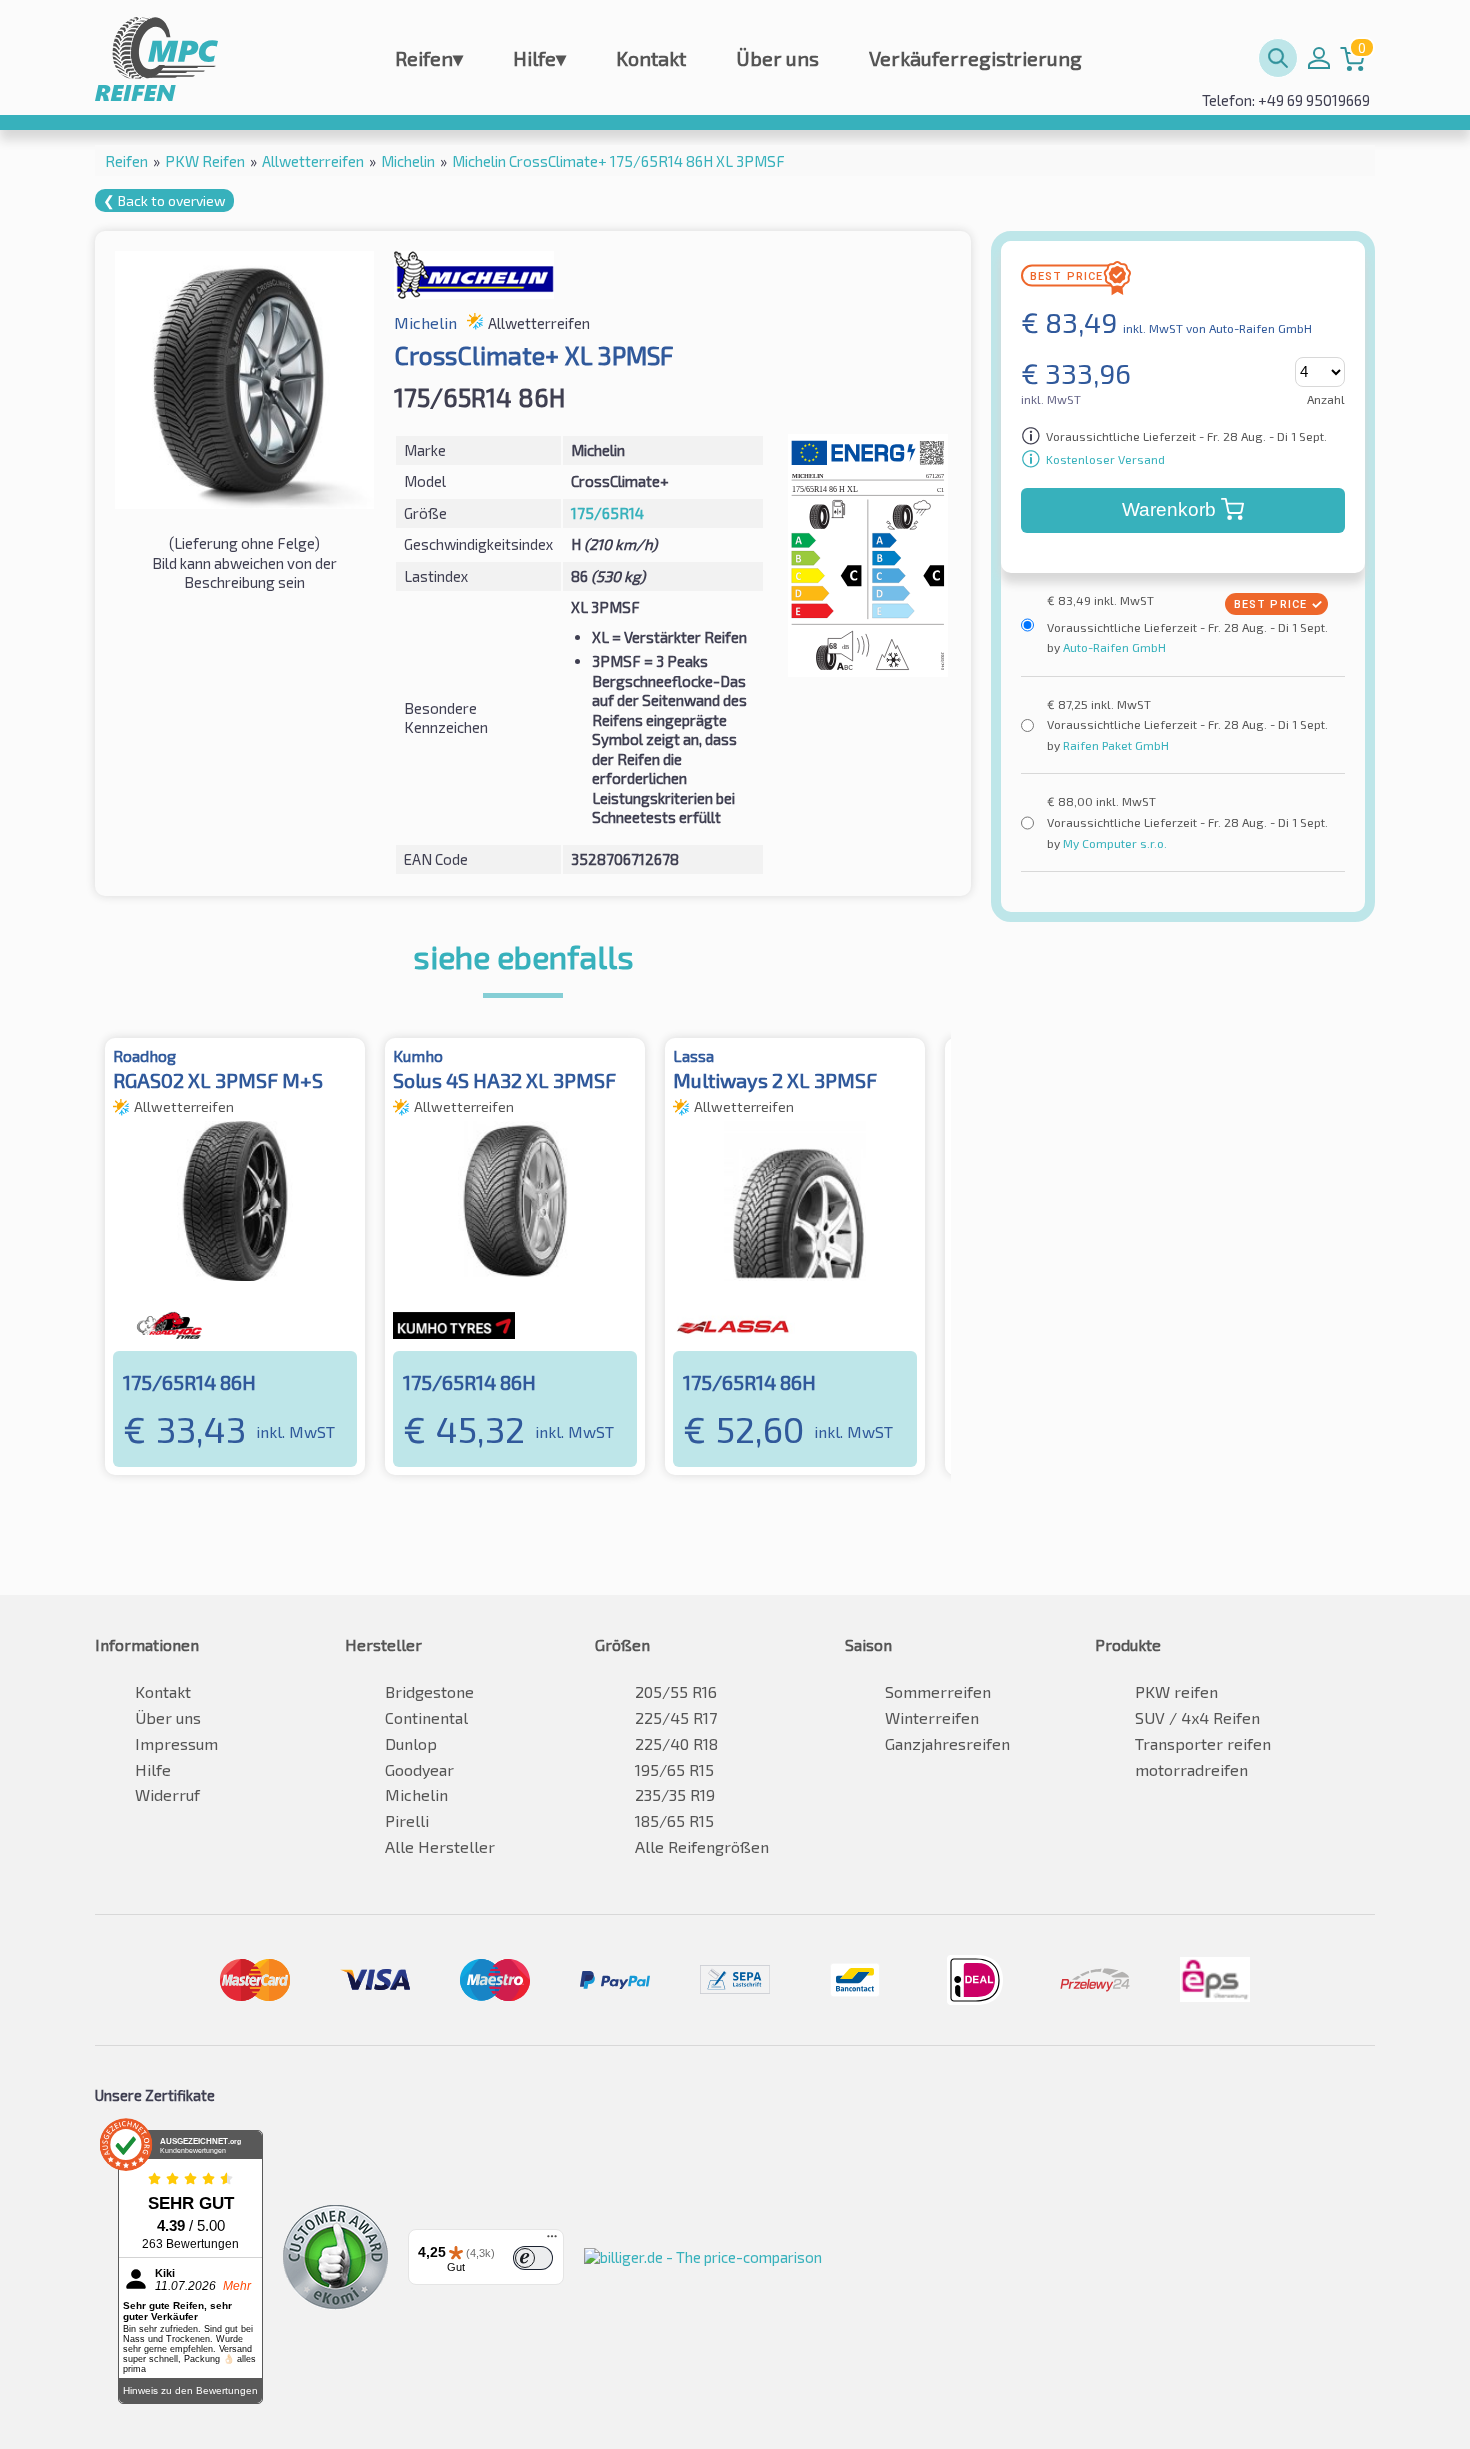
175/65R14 (607, 513)
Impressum (176, 1743)
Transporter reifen (1203, 1743)
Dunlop (411, 1743)
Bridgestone (429, 1691)
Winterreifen (932, 1717)
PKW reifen (1176, 1691)
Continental (426, 1717)
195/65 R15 (674, 1769)
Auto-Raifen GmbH (1113, 647)
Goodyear (419, 1769)
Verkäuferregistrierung (975, 58)
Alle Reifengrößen (702, 1846)
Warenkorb (1169, 509)
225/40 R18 (676, 1743)
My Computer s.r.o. (1113, 843)
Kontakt (651, 58)
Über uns (777, 58)
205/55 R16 (676, 1691)
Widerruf (167, 1794)
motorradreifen (1191, 1769)
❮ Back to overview (164, 200)
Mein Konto (1319, 58)
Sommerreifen (938, 1691)
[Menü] (552, 2241)
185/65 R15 (674, 1820)
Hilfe (539, 58)
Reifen (429, 58)
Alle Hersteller (440, 1846)
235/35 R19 (675, 1794)
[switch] (533, 2258)
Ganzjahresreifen (947, 1743)
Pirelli (407, 1820)
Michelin (416, 1794)
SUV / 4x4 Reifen (1197, 1717)
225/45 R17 (676, 1717)
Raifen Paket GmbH (1114, 745)
